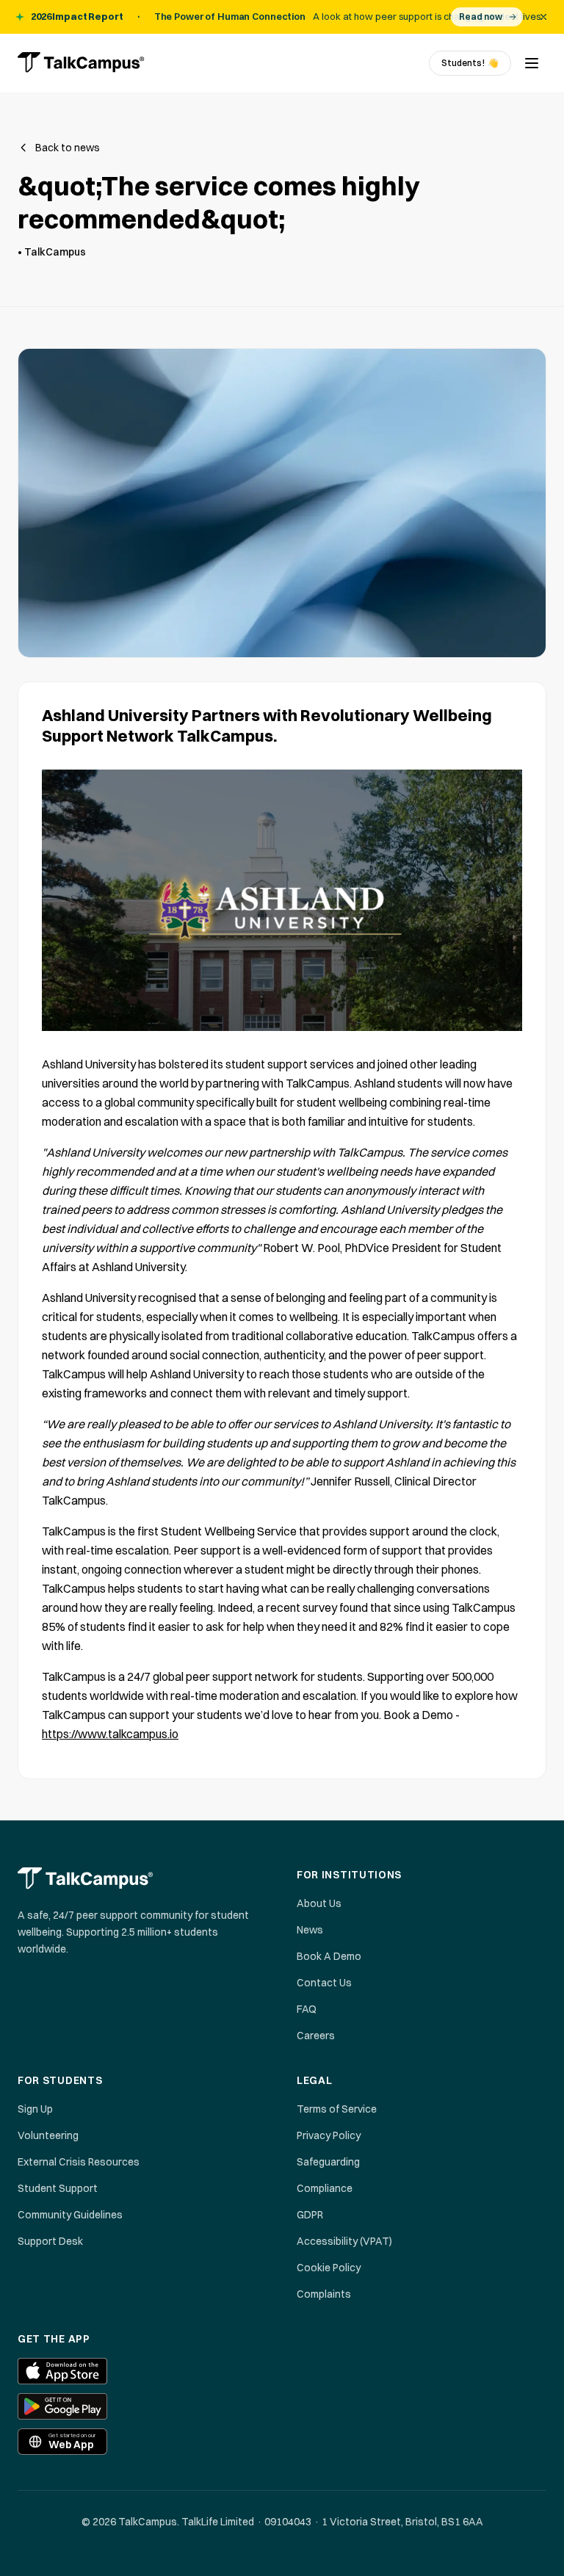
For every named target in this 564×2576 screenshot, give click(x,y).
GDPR (310, 2215)
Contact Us (324, 1983)
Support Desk (50, 2241)
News (310, 1930)
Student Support (58, 2188)
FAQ (307, 2009)
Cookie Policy (329, 2268)
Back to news (68, 148)
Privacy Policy (329, 2135)
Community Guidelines (70, 2215)
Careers (316, 2036)
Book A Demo (329, 1956)
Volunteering (48, 2135)
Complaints (324, 2294)
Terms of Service (337, 2109)
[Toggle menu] (532, 63)
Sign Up (35, 2109)
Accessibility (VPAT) (344, 2241)
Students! (470, 63)
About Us (319, 1903)
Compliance (325, 2188)
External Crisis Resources (79, 2162)
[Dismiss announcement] (543, 17)
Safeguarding (328, 2162)
